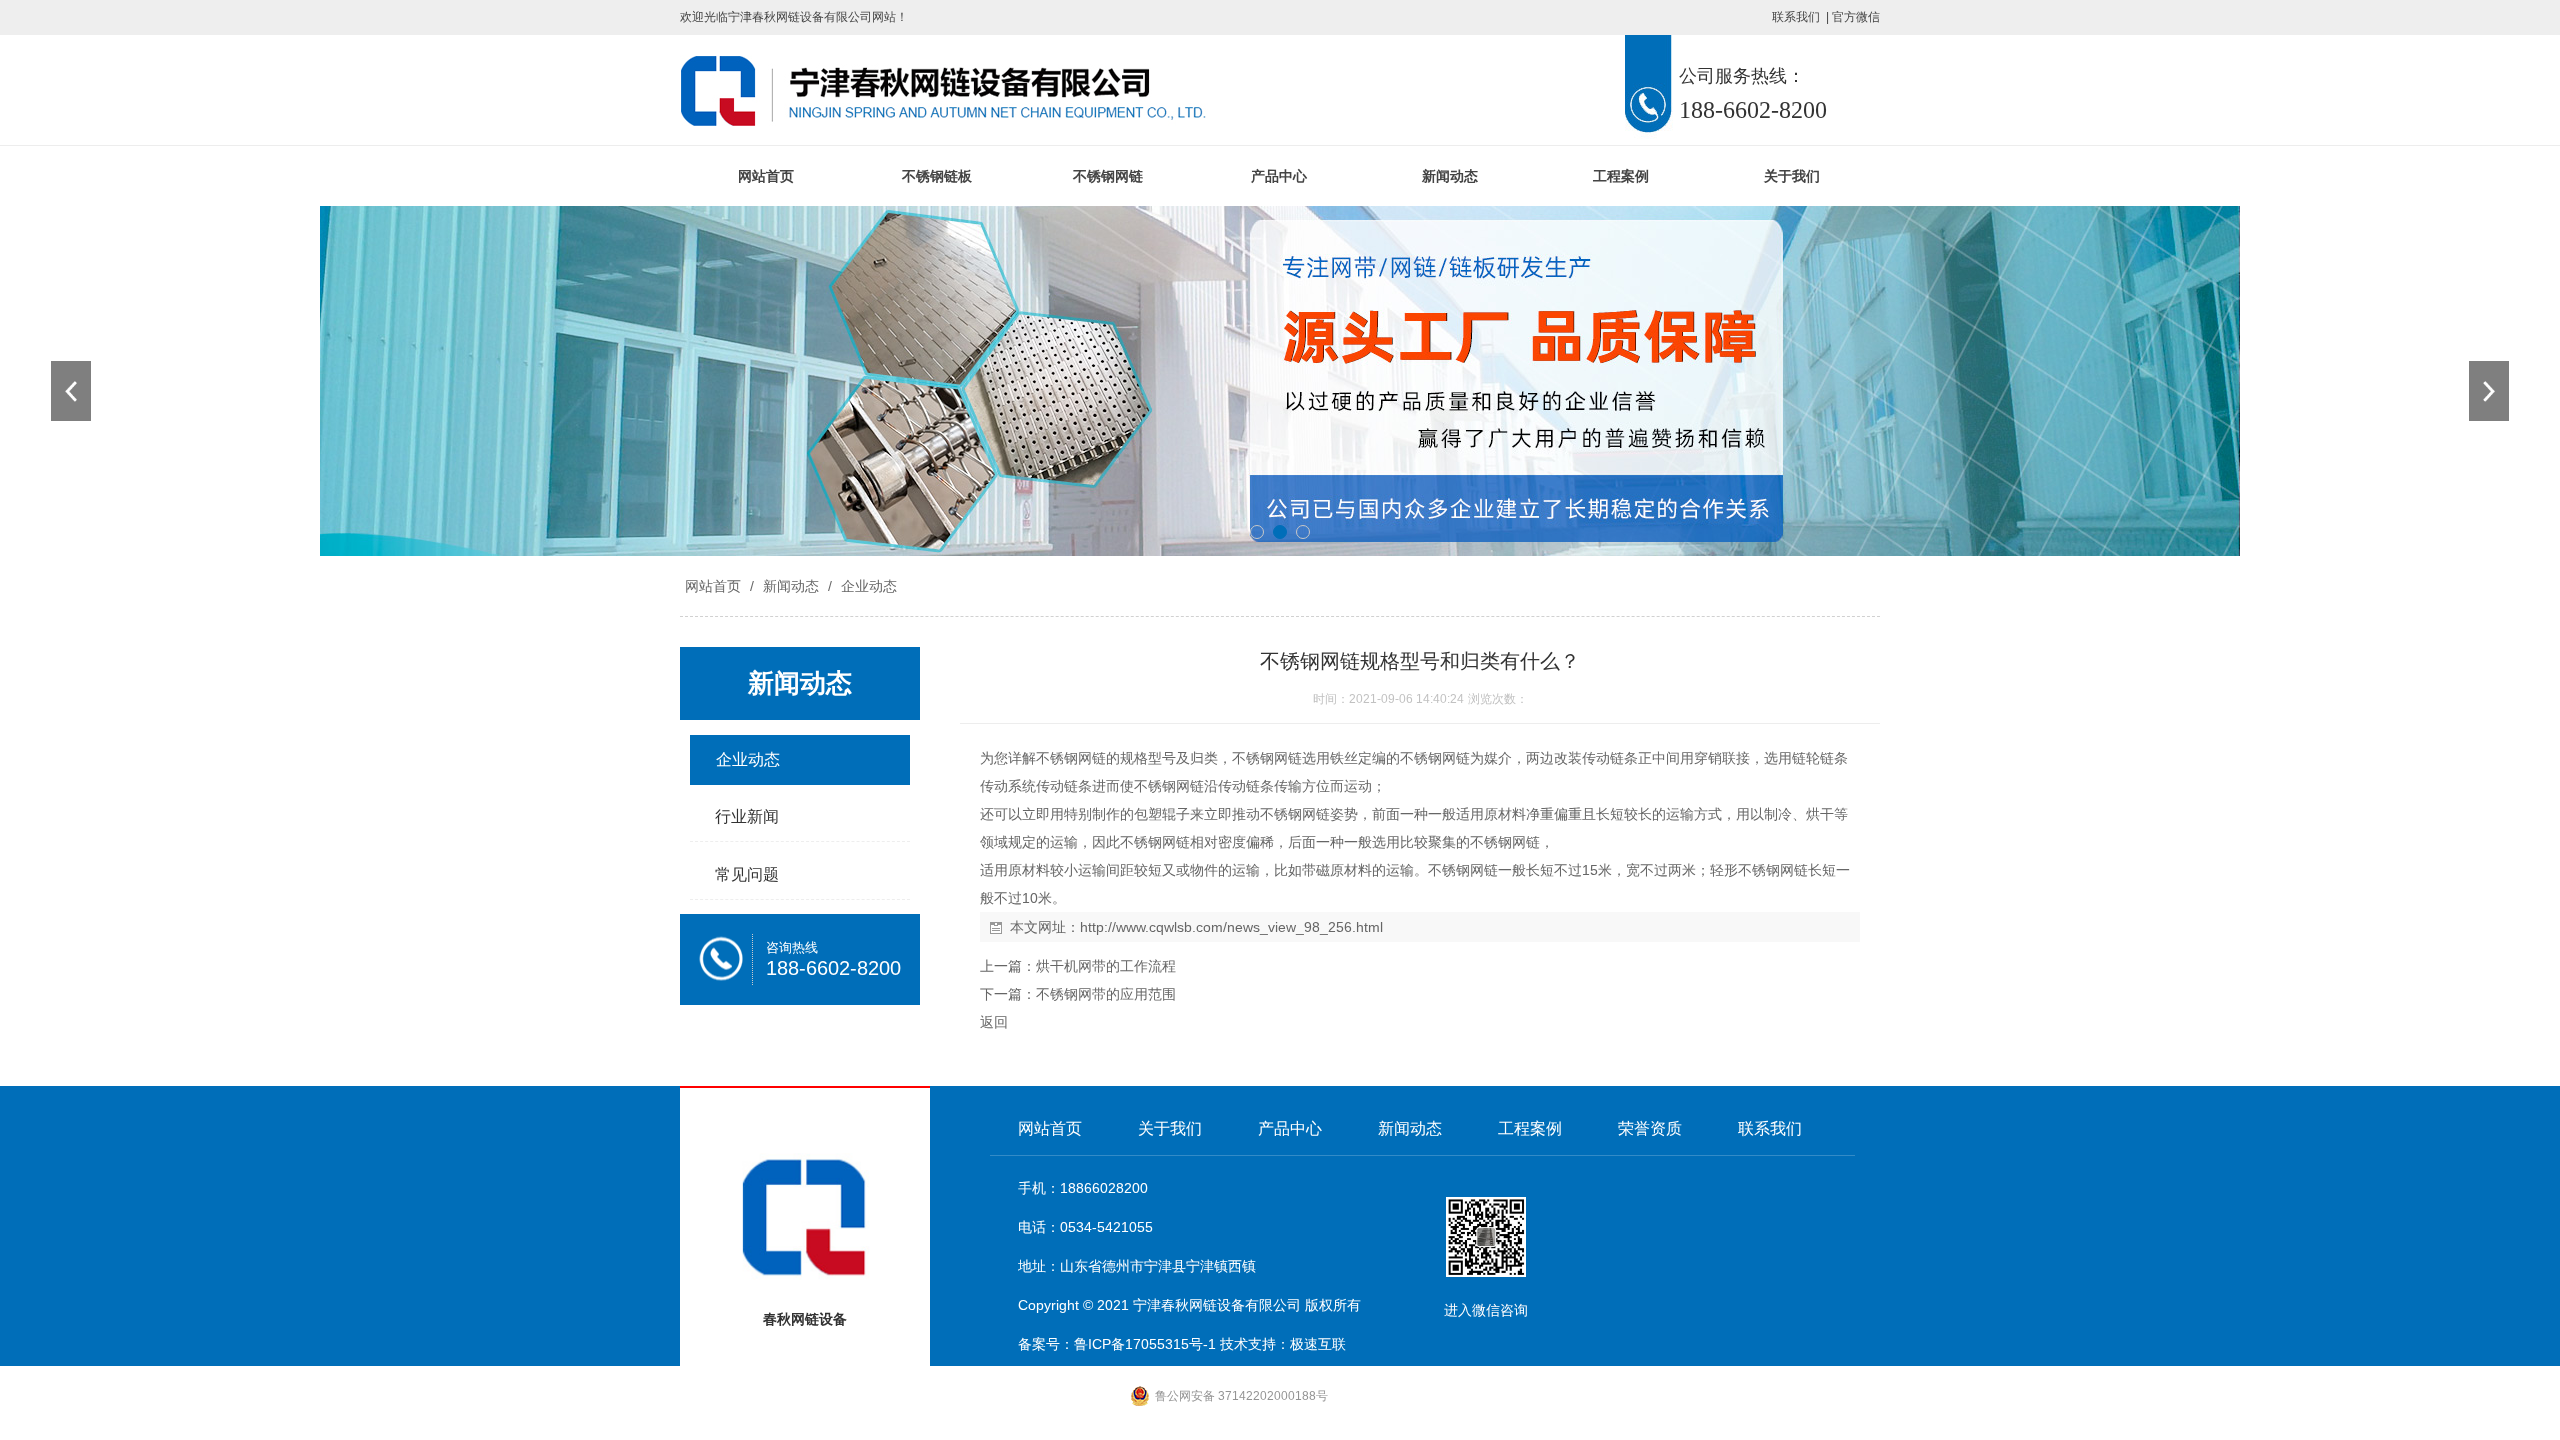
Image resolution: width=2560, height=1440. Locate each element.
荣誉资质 (1650, 1128)
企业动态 (867, 586)
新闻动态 (1450, 176)
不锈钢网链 (1108, 176)
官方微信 (1856, 17)
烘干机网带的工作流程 (1106, 966)
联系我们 (1796, 17)
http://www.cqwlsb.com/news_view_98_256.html (1231, 927)
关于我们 (1792, 176)
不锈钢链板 (937, 176)
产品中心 (1279, 176)
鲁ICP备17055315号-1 (1145, 1344)
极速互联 (1318, 1344)
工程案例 (1621, 176)
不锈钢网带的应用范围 (1106, 994)
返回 (994, 1022)
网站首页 (766, 176)
